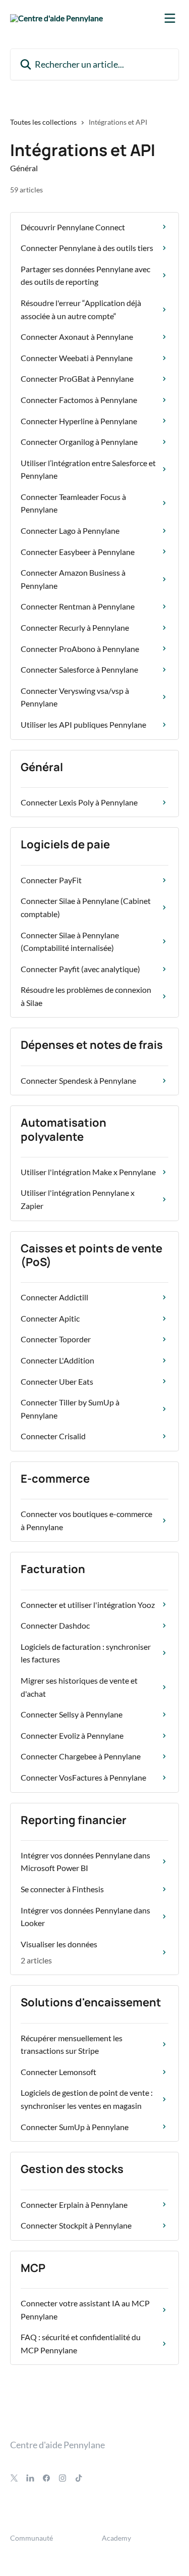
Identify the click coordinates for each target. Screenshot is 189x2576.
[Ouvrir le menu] (170, 18)
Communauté (31, 2538)
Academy (116, 2538)
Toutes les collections (43, 122)
